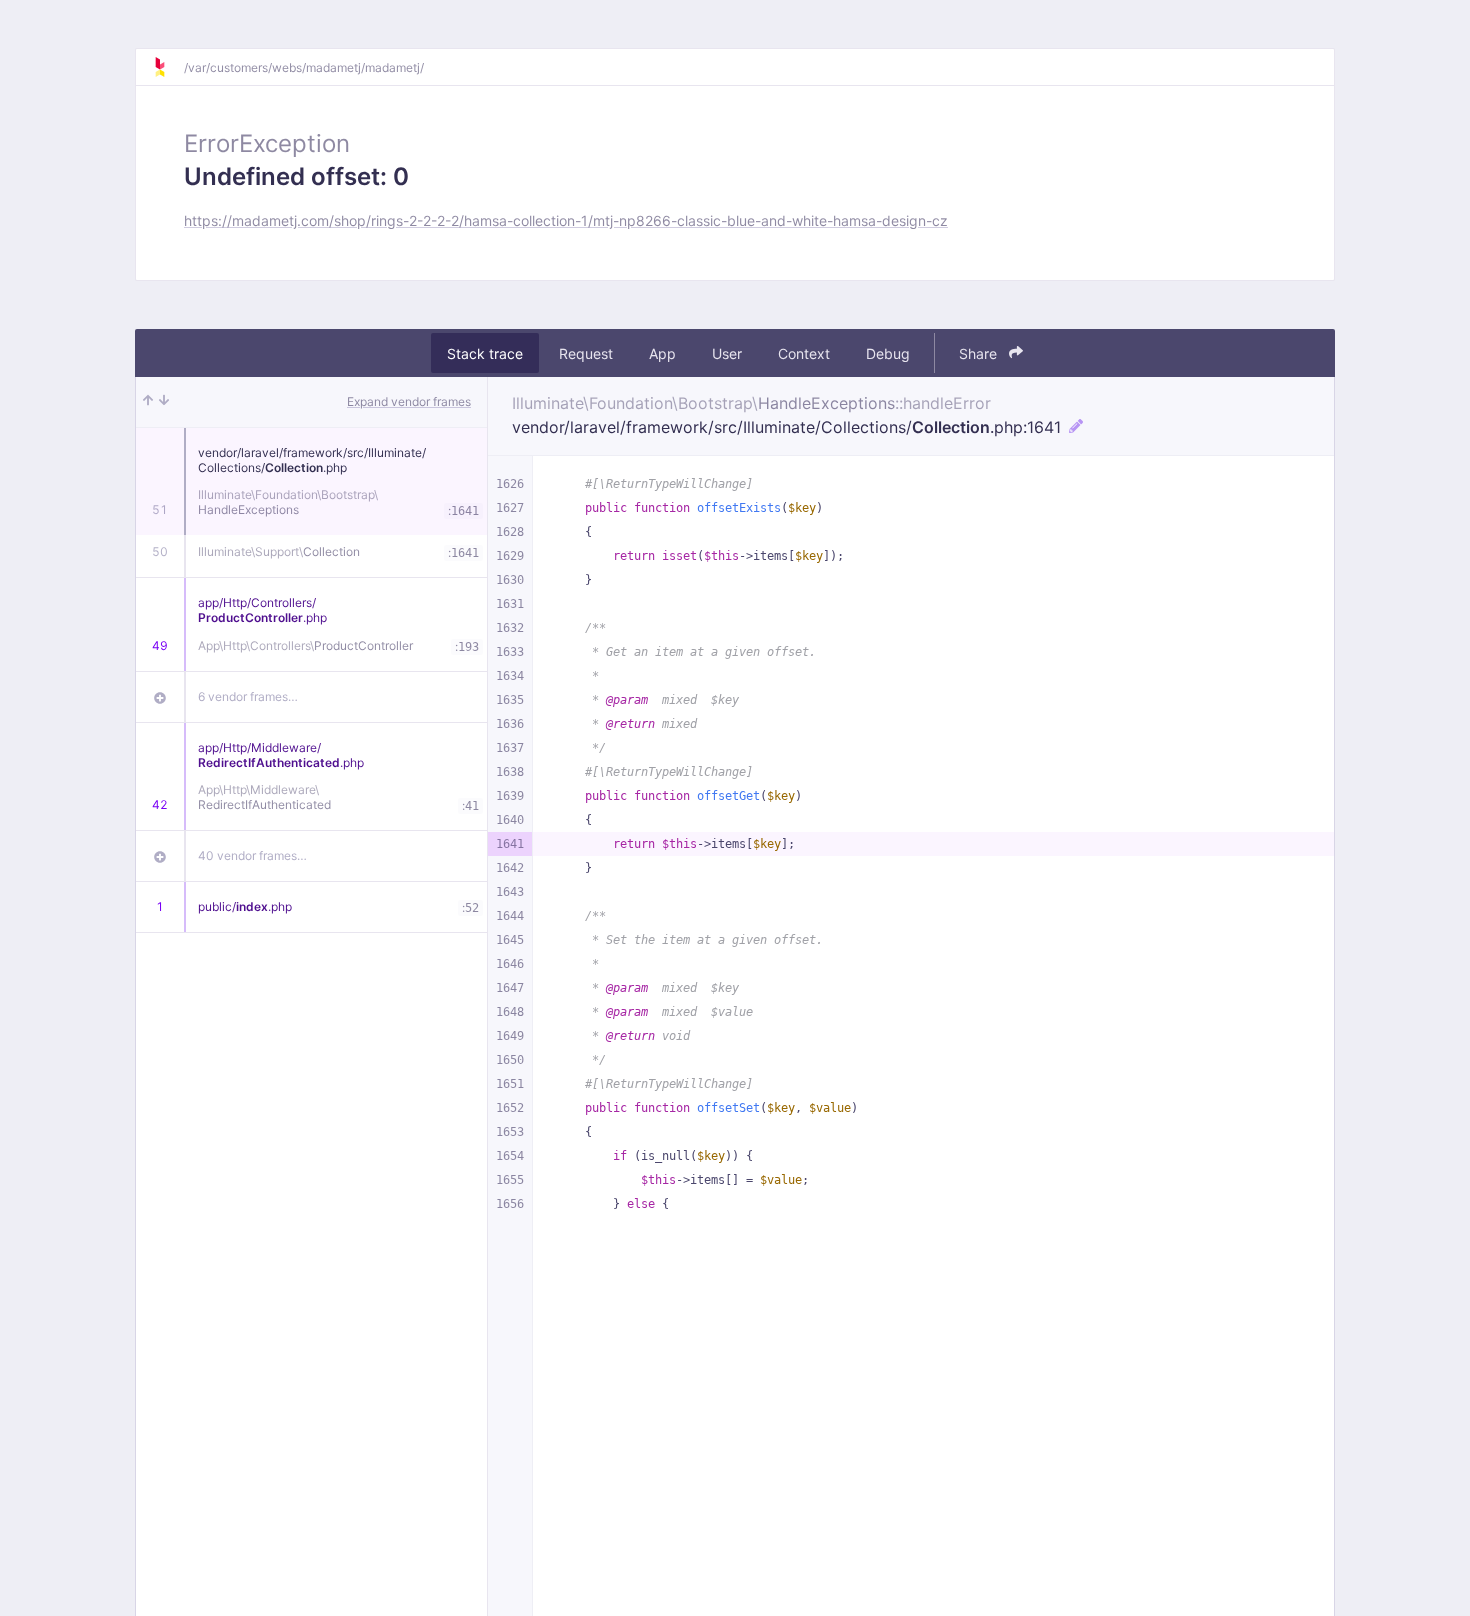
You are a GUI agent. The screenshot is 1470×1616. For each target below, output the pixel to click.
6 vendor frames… (248, 696)
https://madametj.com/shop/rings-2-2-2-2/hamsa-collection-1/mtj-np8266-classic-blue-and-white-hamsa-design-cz (566, 220)
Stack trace (485, 353)
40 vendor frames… (252, 855)
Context (804, 353)
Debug (888, 353)
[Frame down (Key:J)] (164, 402)
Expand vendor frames (409, 401)
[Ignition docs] (168, 67)
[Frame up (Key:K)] (148, 402)
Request (586, 353)
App (662, 353)
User (727, 353)
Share (980, 353)
